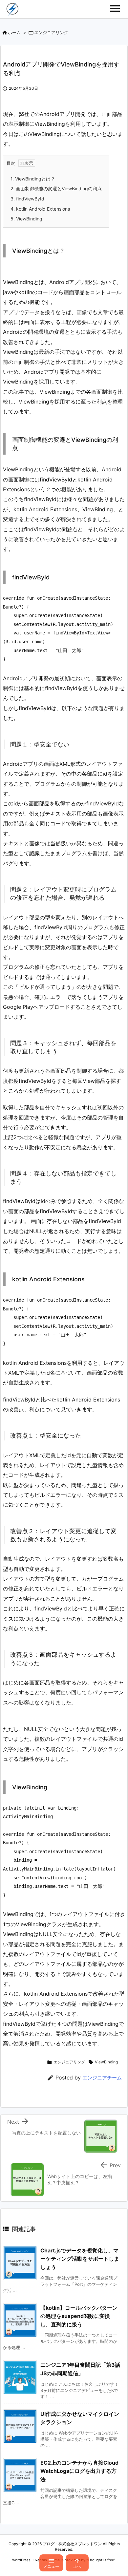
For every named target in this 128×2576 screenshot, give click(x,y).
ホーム (14, 32)
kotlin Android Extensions (40, 209)
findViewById (27, 199)
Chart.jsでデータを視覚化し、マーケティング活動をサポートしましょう (80, 2259)
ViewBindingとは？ (33, 179)
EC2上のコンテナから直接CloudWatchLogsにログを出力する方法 (79, 2471)
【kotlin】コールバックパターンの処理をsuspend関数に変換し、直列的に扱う (79, 2316)
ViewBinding (26, 219)
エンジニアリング (51, 32)
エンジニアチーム (102, 2078)
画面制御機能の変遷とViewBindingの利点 (56, 188)
